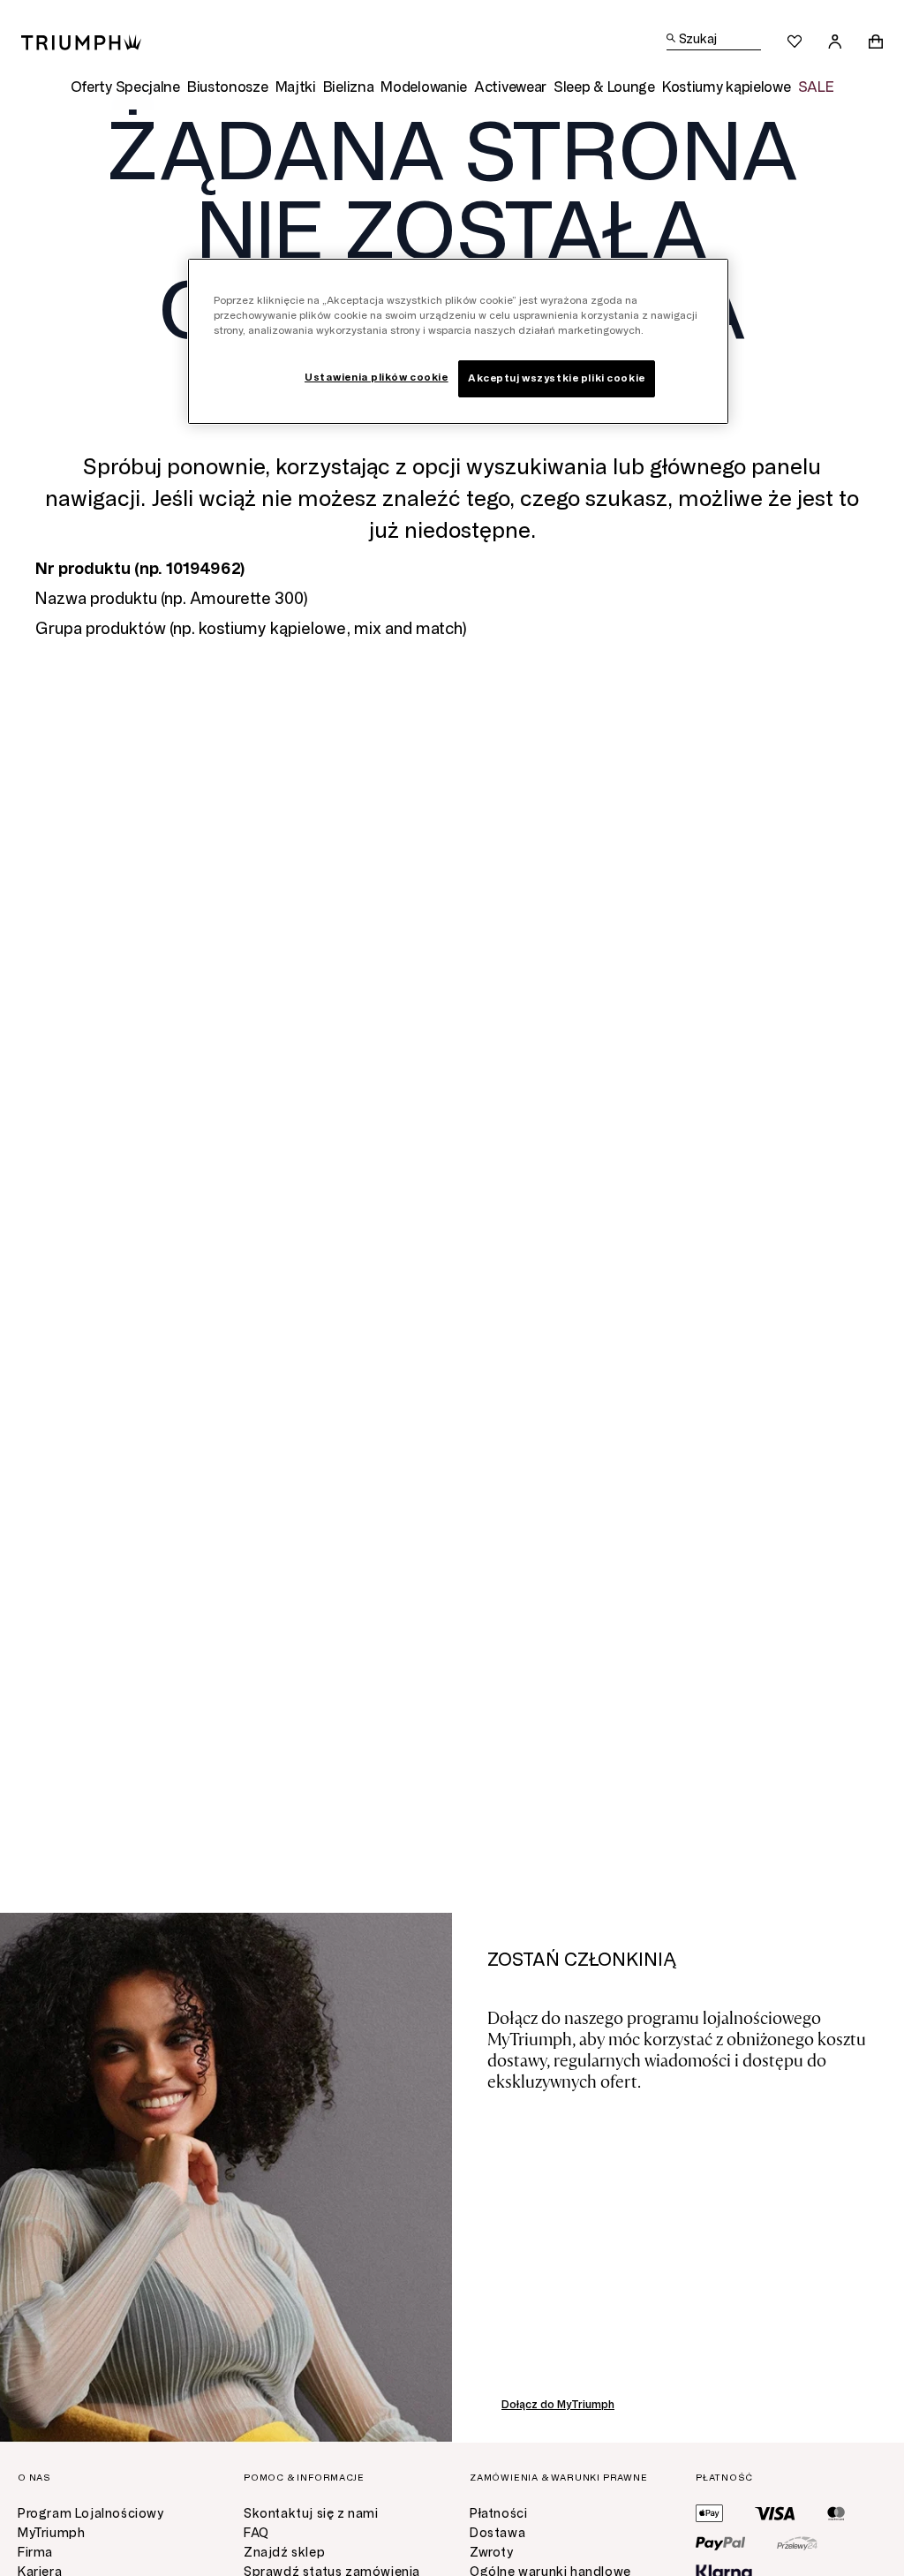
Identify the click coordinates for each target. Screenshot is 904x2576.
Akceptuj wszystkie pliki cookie (557, 378)
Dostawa (497, 2533)
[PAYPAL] (720, 2543)
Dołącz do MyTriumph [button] (558, 2405)
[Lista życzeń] (795, 42)
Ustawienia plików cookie (377, 377)
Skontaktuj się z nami (311, 2514)
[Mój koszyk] (876, 42)
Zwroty (492, 2553)
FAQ (256, 2533)
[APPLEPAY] (709, 2513)
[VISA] (775, 2513)
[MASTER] (836, 2513)
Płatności (498, 2514)
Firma (35, 2553)
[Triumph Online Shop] (81, 41)
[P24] (797, 2543)
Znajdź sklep (284, 2553)
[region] (458, 341)
